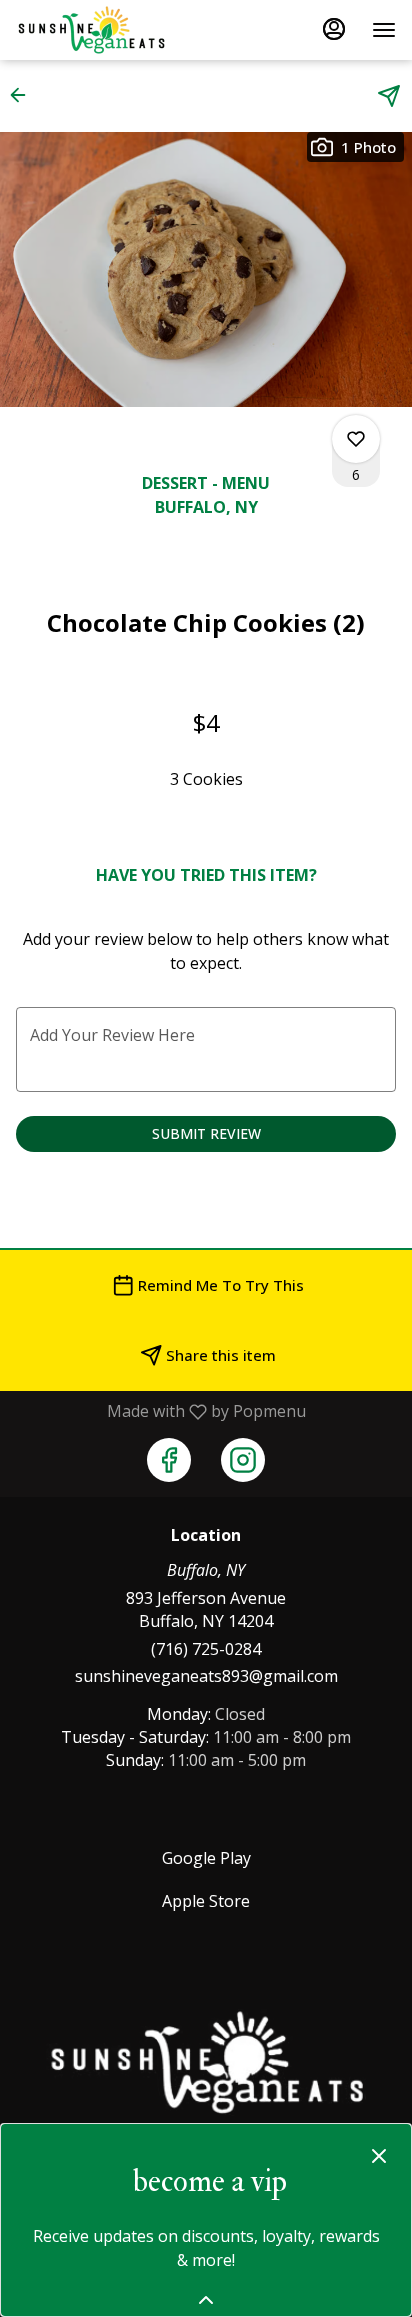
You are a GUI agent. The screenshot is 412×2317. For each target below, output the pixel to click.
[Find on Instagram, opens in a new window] (243, 1460)
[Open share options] (389, 96)
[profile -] (334, 29)
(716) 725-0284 (206, 1649)
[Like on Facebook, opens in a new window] (169, 1460)
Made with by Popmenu (160, 1411)
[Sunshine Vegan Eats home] (106, 30)
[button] (24, 95)
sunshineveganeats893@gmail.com (206, 1676)
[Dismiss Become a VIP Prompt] (379, 2156)
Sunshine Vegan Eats (206, 2063)
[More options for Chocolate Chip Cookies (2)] (356, 439)
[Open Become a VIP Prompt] (206, 2300)
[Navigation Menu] (384, 30)
